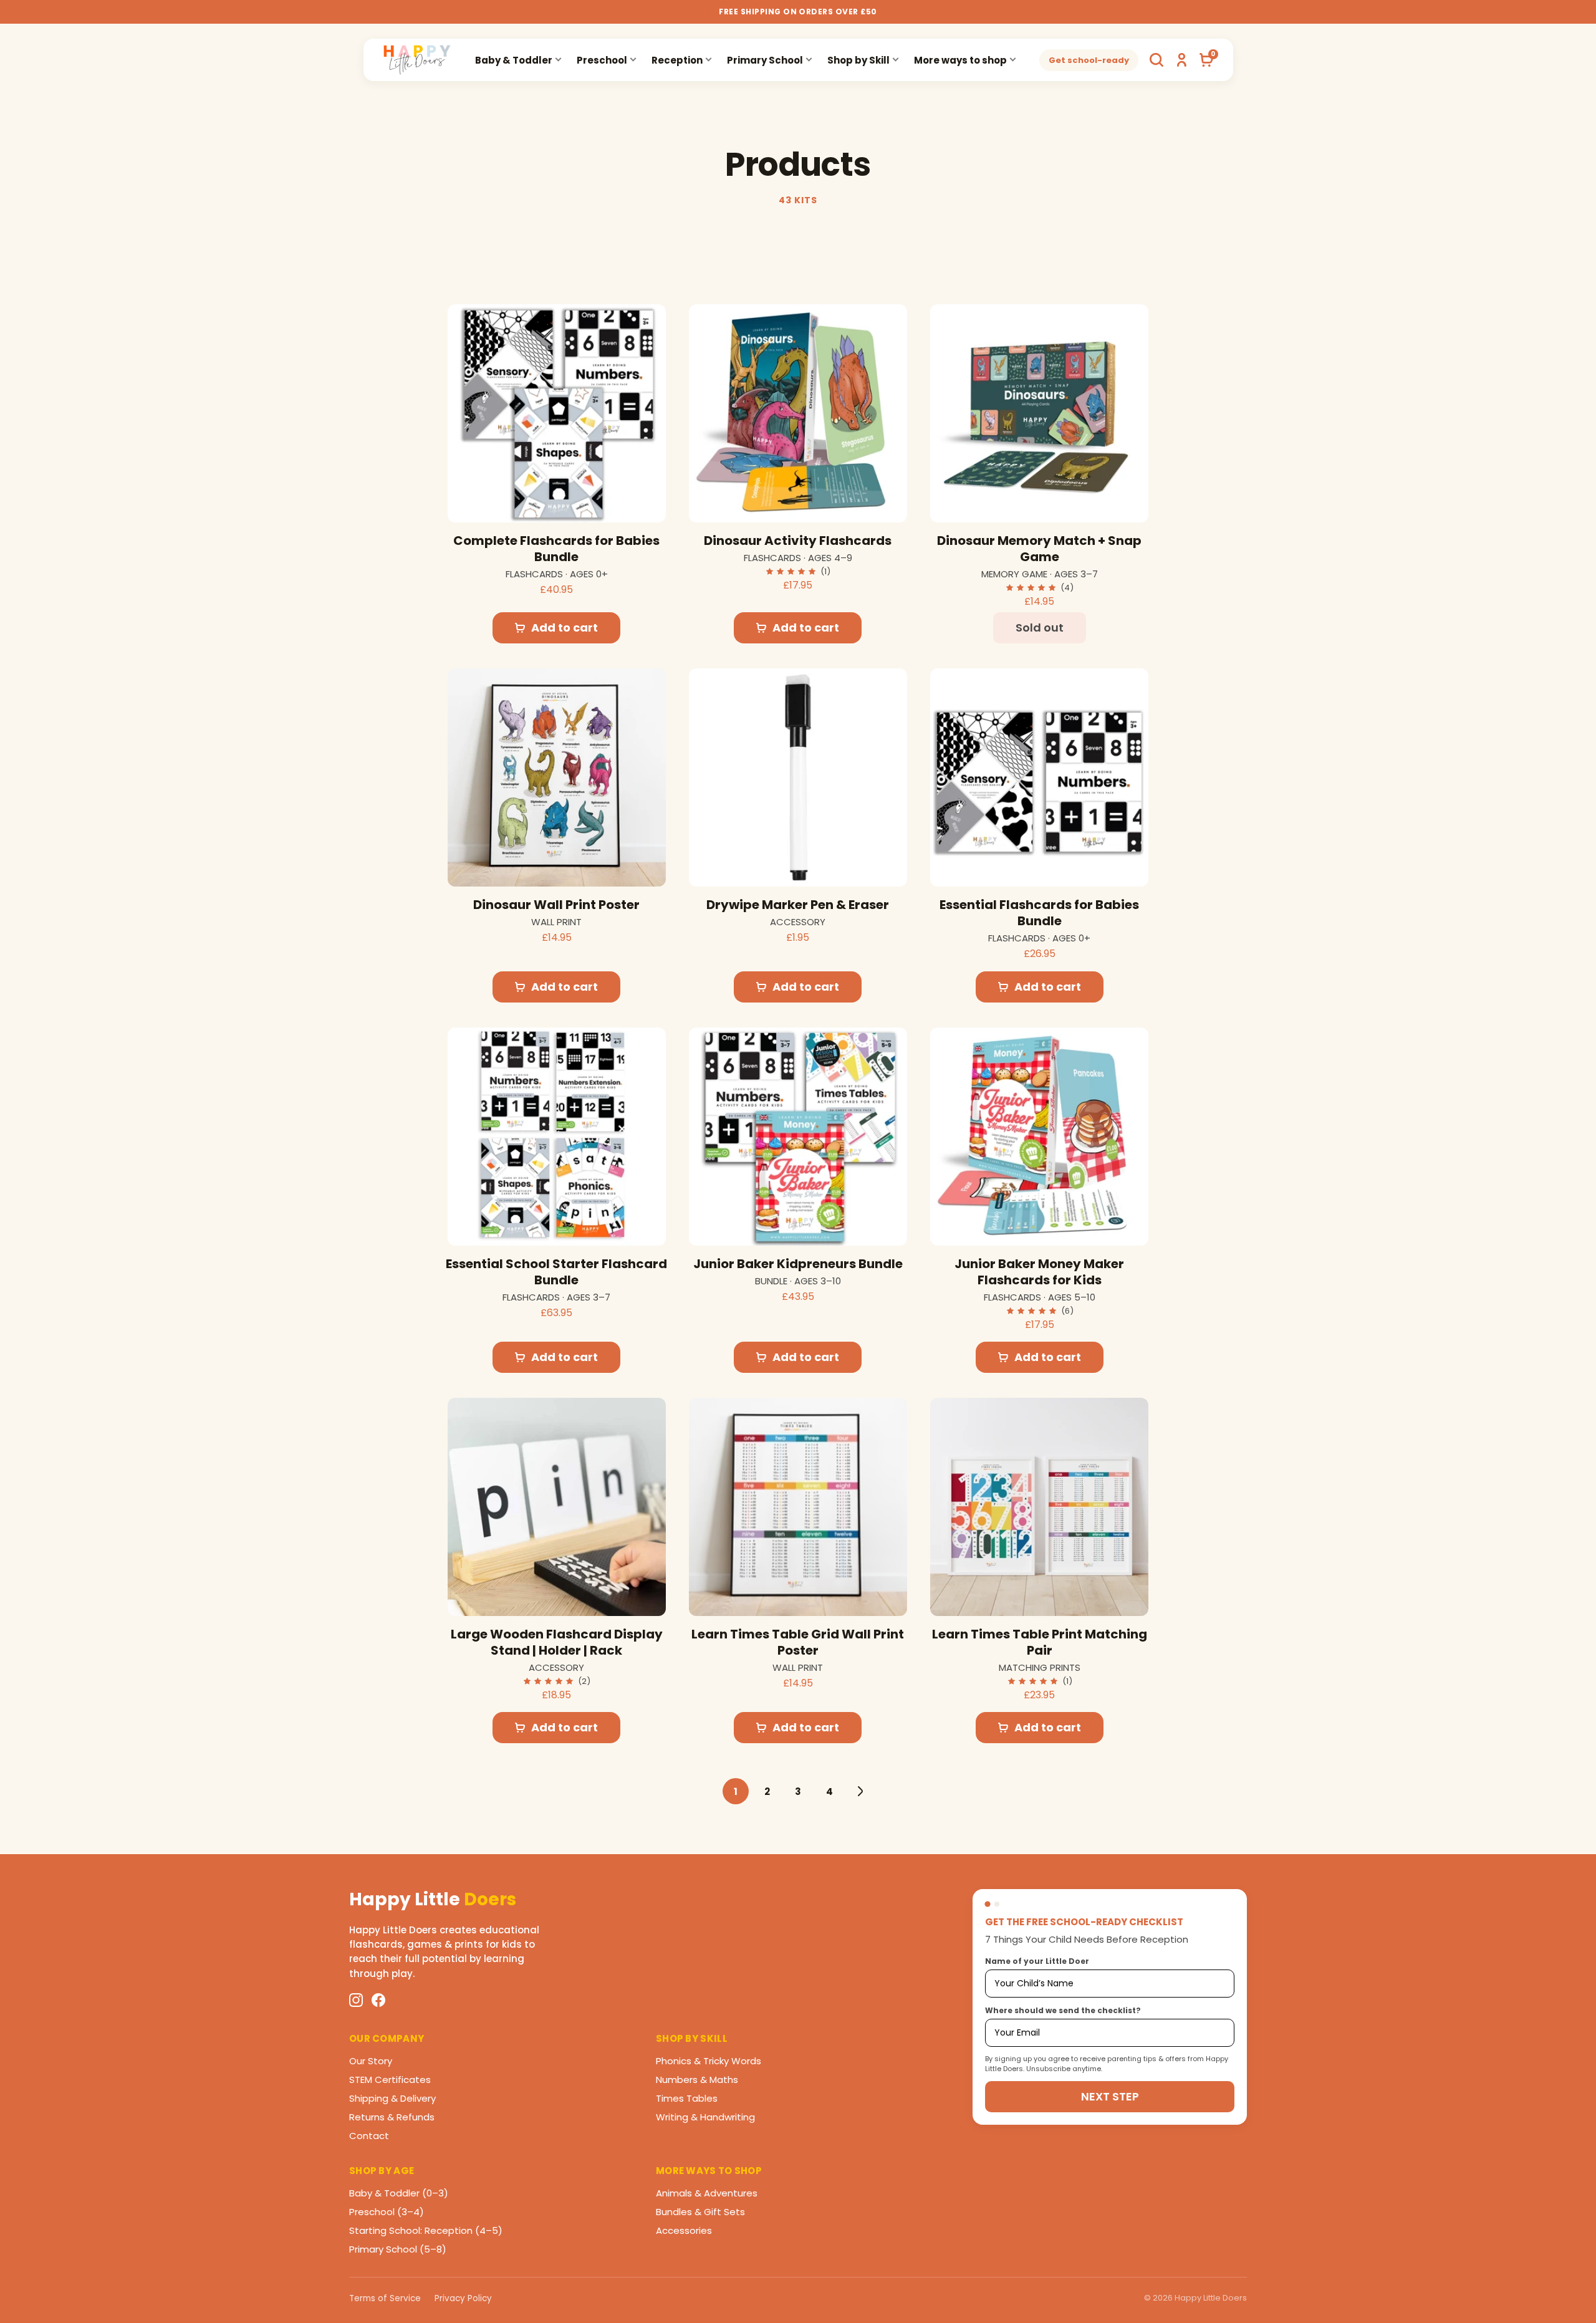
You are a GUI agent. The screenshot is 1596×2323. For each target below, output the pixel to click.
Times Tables (687, 2098)
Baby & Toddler (514, 60)
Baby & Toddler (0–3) (399, 2193)
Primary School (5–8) (398, 2249)
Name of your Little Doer (1037, 1961)
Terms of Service (385, 2298)
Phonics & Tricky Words (709, 2061)
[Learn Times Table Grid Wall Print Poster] (798, 1507)
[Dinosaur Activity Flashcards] (798, 413)
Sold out (1040, 628)
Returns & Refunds (392, 2117)
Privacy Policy (463, 2298)
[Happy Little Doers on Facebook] (378, 2000)
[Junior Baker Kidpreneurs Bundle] (798, 1137)
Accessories (684, 2230)
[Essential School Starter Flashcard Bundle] (557, 1137)
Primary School (765, 60)
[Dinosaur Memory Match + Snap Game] (1039, 413)
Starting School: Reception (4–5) (426, 2230)
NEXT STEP (1110, 2096)
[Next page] (860, 1791)
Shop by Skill (858, 60)
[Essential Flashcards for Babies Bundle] (1039, 777)
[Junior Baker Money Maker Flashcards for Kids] (1039, 1137)
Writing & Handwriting (705, 2117)
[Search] (1156, 60)
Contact (369, 2136)
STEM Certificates (390, 2080)
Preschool (602, 60)
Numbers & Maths (697, 2080)
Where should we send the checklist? (1063, 2010)
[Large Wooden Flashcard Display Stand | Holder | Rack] (557, 1507)
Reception (677, 60)
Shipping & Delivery (392, 2098)
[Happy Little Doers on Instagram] (356, 2000)
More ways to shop (960, 60)
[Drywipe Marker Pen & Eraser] (798, 777)
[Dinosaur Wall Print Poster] (557, 777)
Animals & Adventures (707, 2193)
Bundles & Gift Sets (700, 2212)
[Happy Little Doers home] (417, 60)
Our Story (371, 2061)
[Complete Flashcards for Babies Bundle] (557, 413)
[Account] (1181, 60)
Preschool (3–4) (387, 2212)
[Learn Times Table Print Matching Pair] (1039, 1507)
